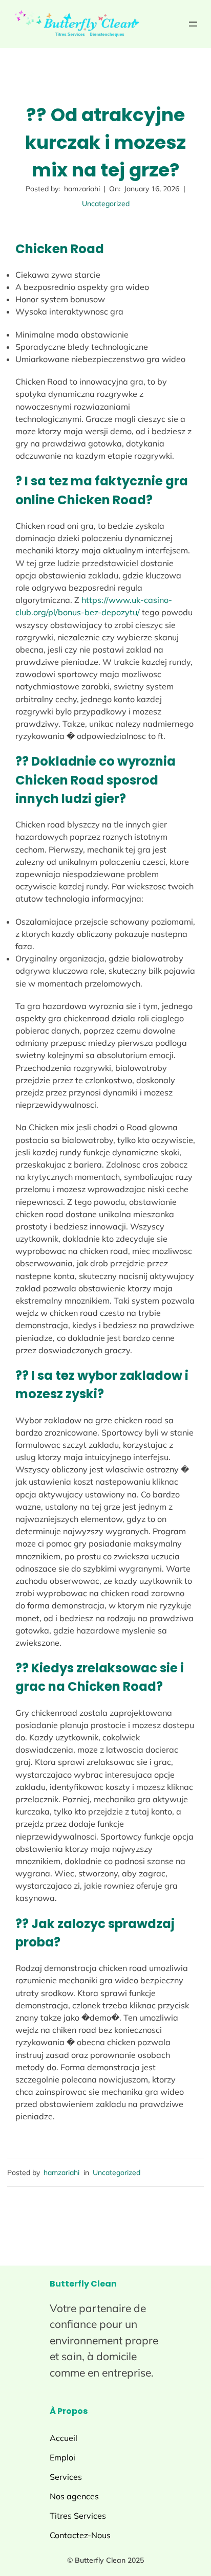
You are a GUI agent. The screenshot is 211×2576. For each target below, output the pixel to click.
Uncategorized (106, 204)
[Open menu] (193, 24)
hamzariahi (61, 2172)
